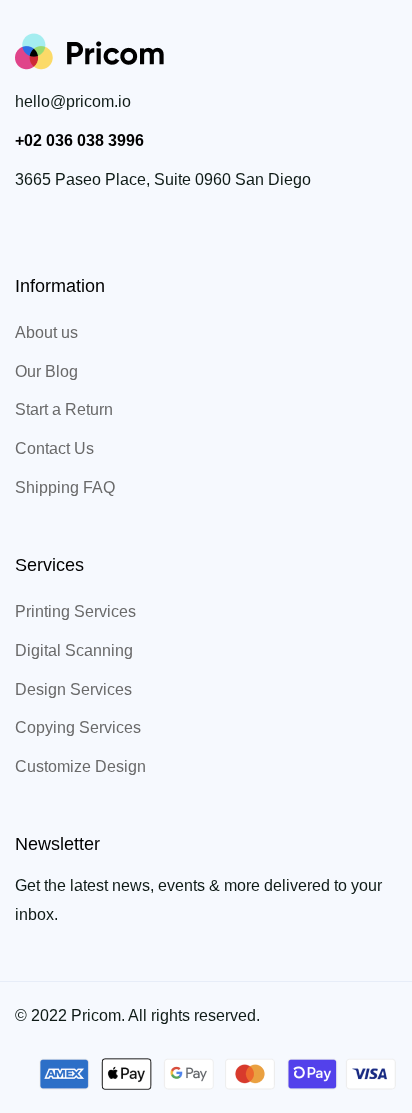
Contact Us (54, 448)
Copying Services (78, 727)
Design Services (73, 689)
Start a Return (64, 409)
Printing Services (75, 611)
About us (46, 332)
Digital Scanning (74, 650)
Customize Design (80, 766)
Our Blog (46, 371)
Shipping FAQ (65, 487)
